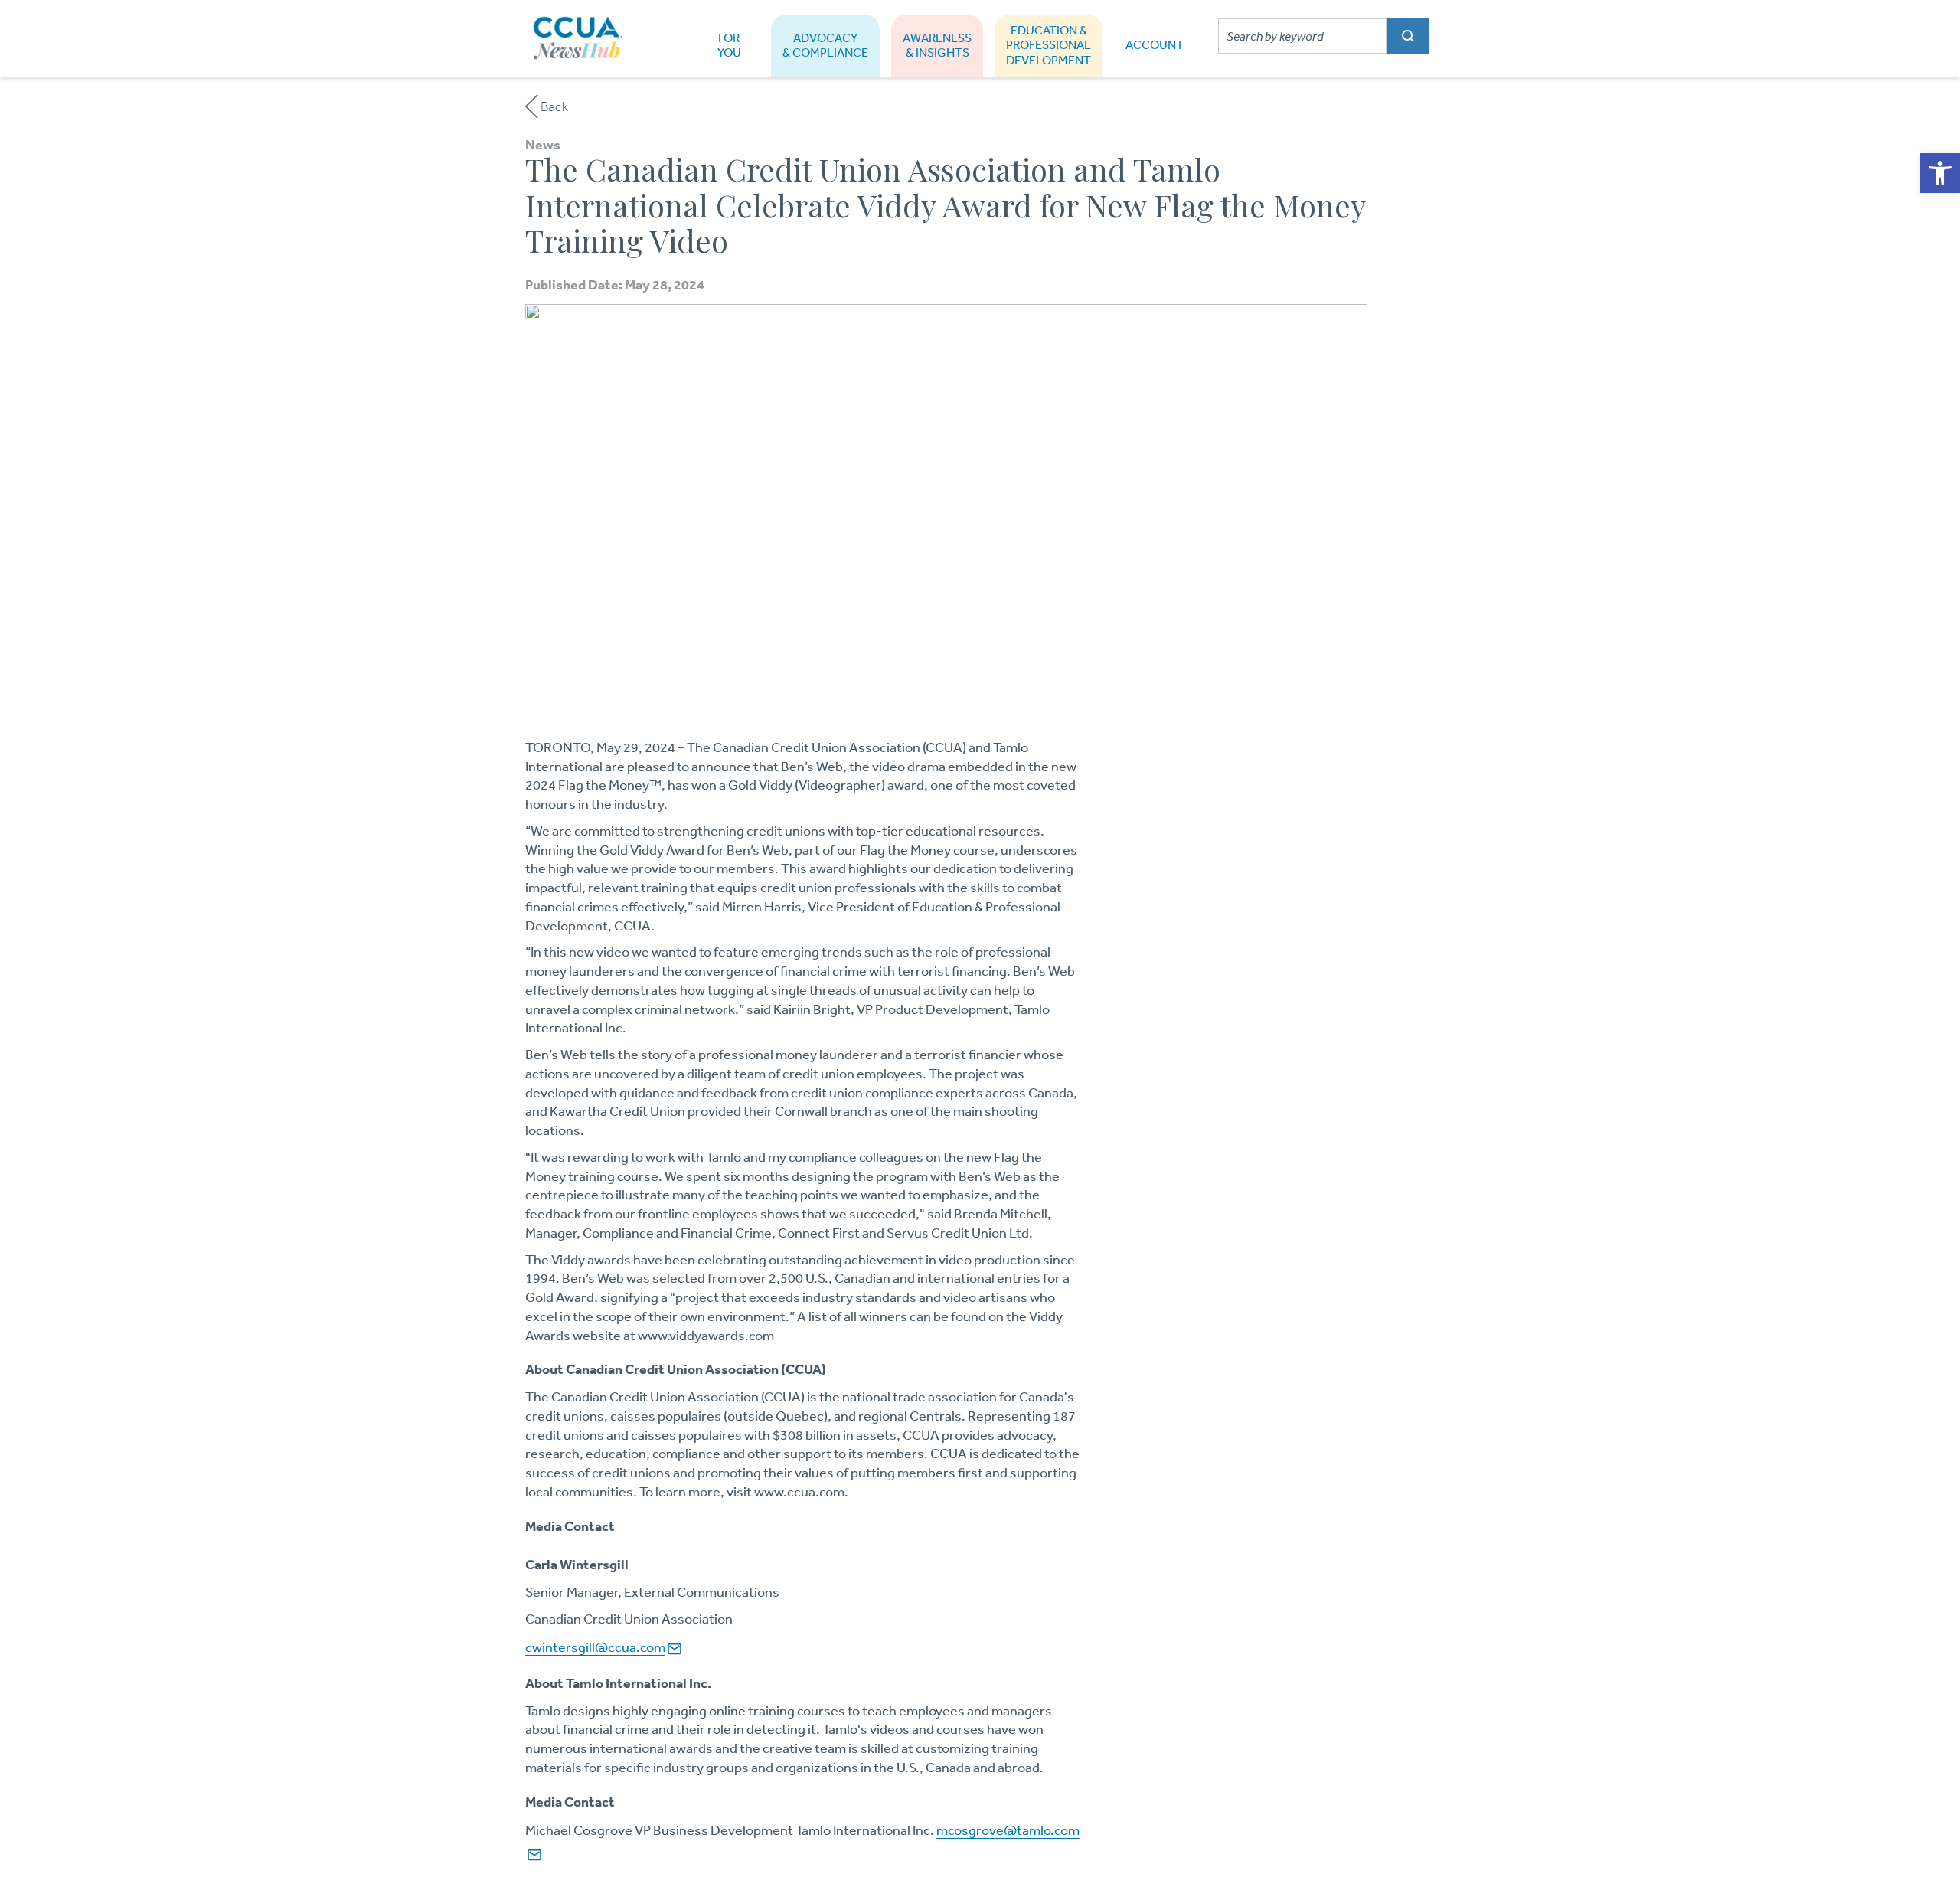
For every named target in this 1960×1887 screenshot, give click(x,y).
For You (729, 45)
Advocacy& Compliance (825, 45)
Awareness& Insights (937, 45)
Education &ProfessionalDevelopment (1049, 45)
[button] (1940, 173)
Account (1155, 45)
